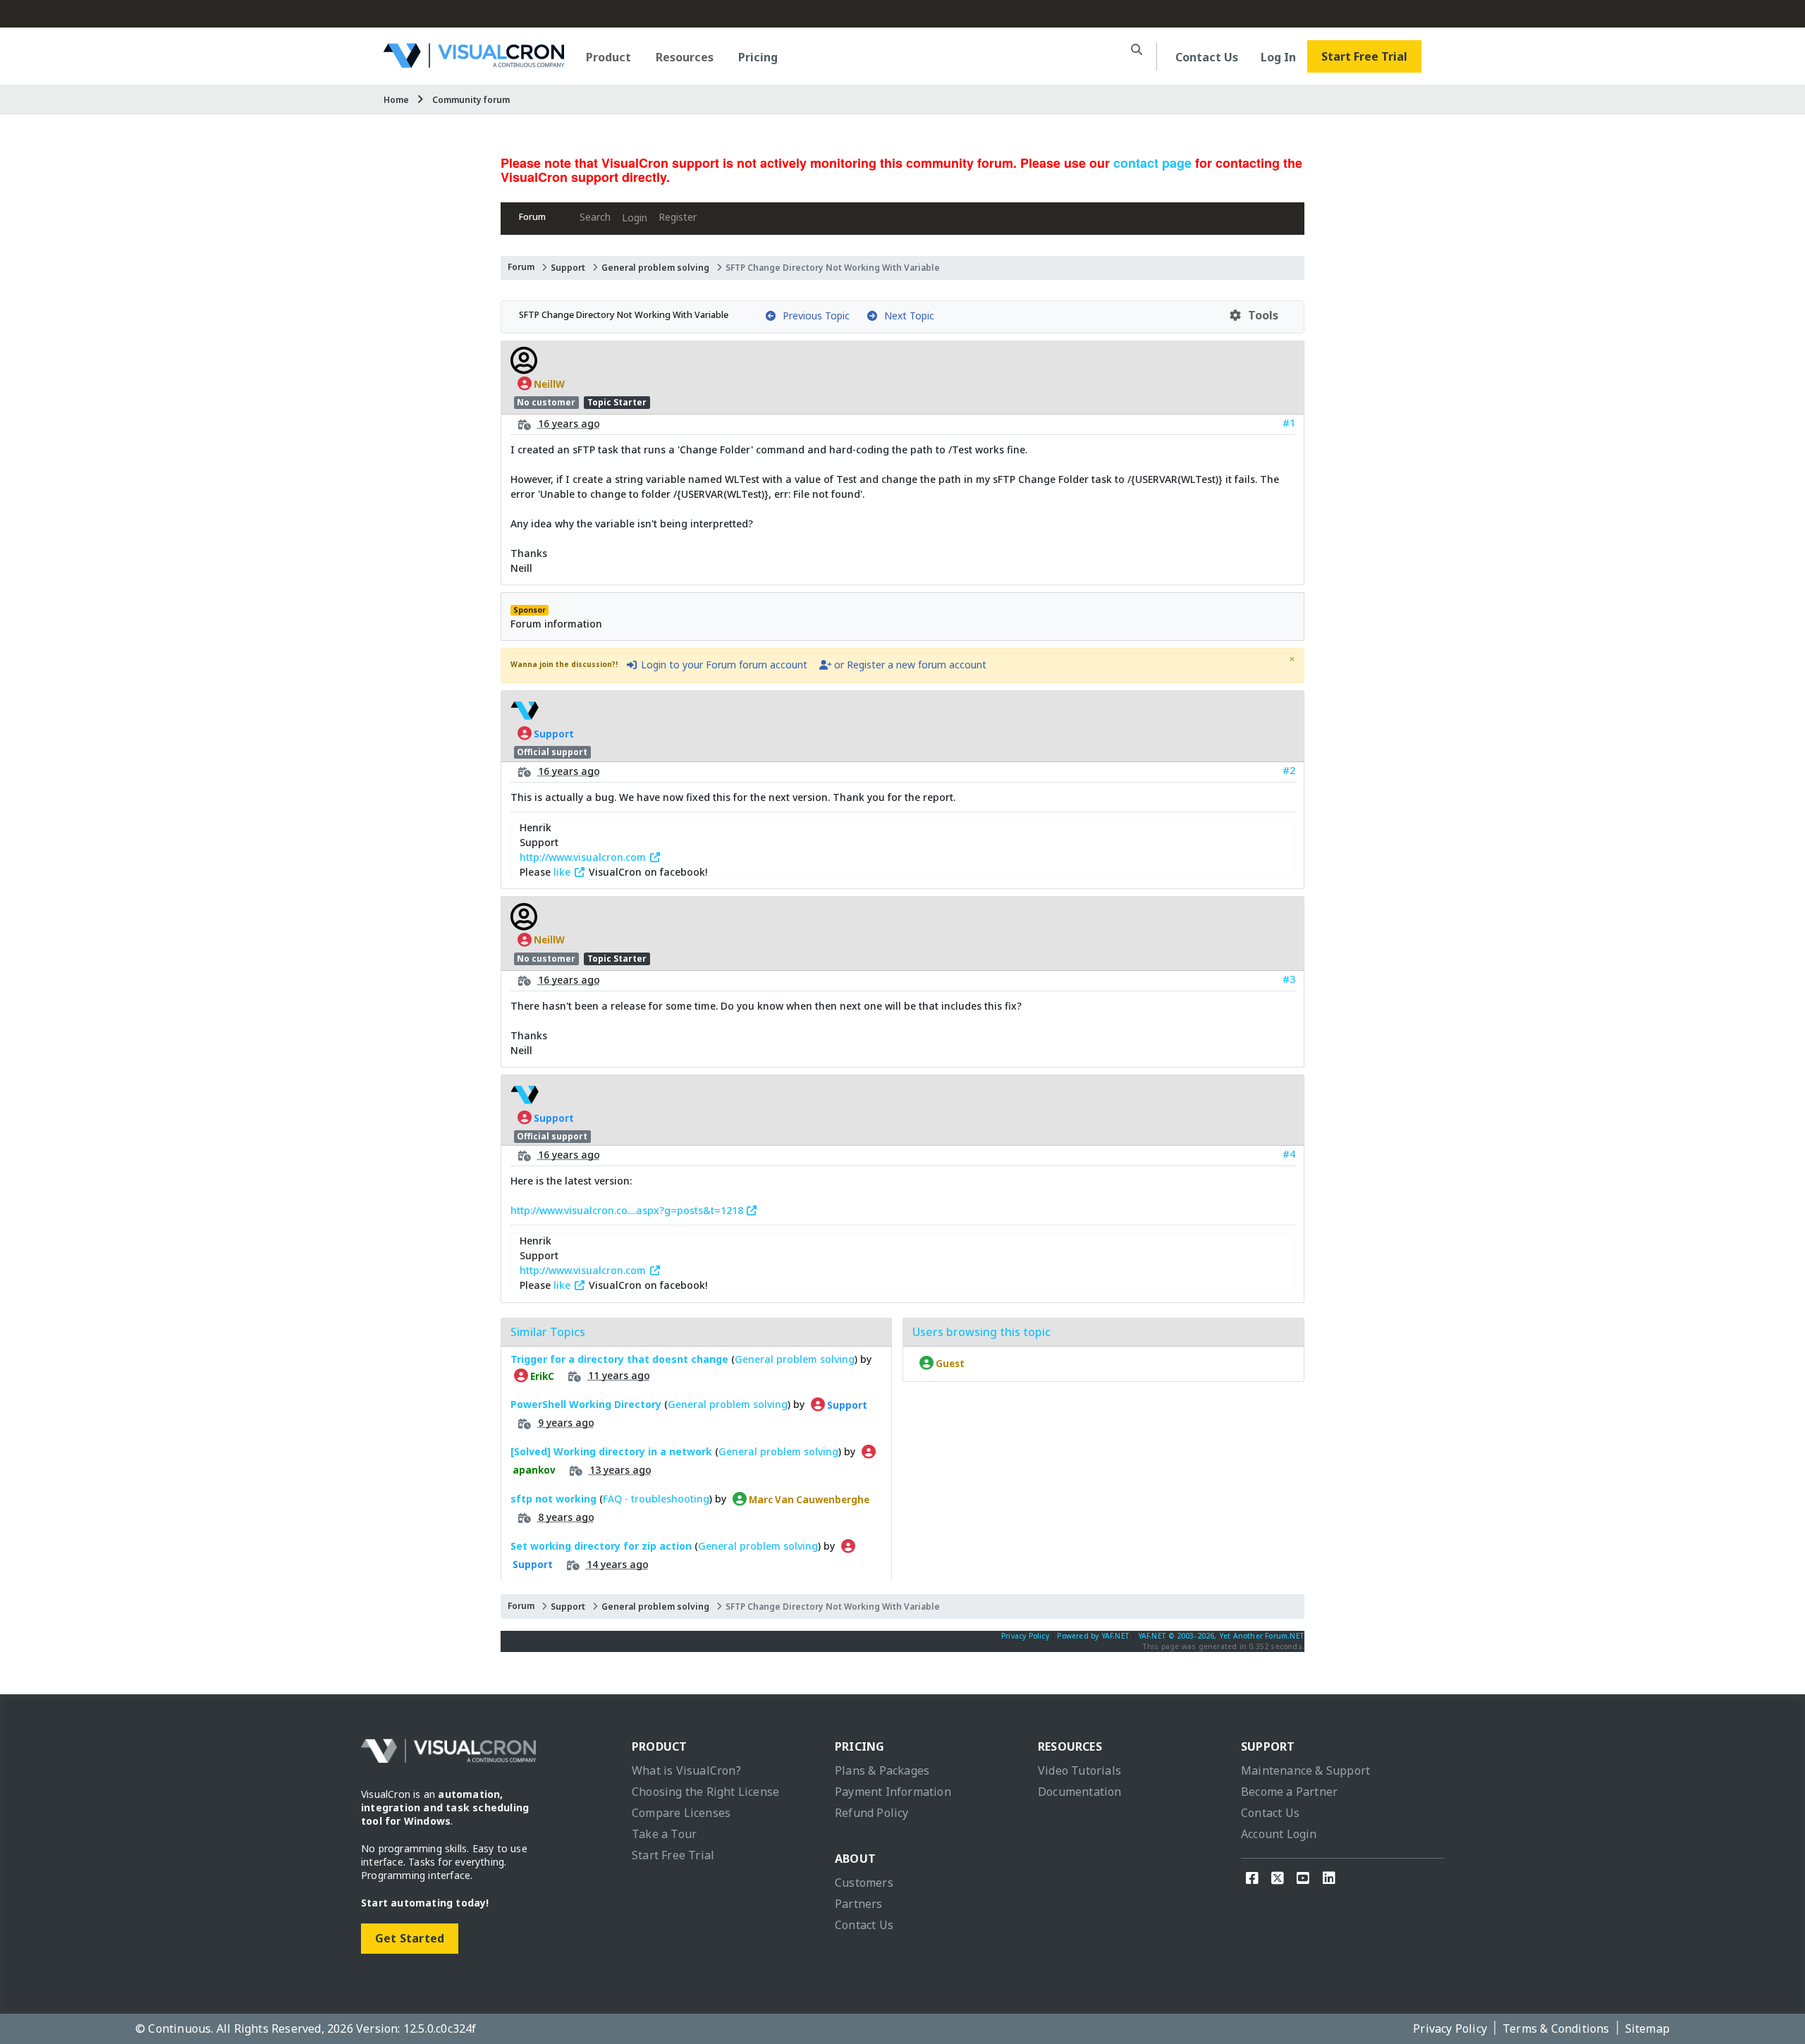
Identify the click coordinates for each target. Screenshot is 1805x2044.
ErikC (541, 1376)
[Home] (474, 62)
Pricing (758, 57)
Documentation (1080, 1792)
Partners (859, 1904)
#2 (1289, 770)
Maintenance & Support (1305, 1770)
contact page (1152, 163)
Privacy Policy (1025, 1636)
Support (568, 268)
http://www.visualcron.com (584, 857)
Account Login (1279, 1834)
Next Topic (906, 316)
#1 (1289, 423)
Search (595, 217)
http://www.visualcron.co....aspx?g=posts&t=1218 (628, 1210)
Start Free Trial (1364, 56)
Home (396, 100)
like (563, 872)
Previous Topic (813, 316)
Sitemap (1647, 2028)
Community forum (471, 100)
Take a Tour (664, 1834)
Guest (949, 1363)
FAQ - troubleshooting (656, 1499)
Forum (532, 217)
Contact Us (1207, 57)
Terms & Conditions (1556, 2028)
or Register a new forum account (909, 665)
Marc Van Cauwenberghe (808, 1499)
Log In (1278, 57)
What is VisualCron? (686, 1770)
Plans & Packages (882, 1770)
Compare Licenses (681, 1813)
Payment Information (893, 1792)
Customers (864, 1883)
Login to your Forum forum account (723, 665)
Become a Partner (1289, 1792)
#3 (1289, 979)
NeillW (548, 384)
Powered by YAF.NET (1093, 1636)
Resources (685, 57)
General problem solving (655, 268)
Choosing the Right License (705, 1792)
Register (678, 217)
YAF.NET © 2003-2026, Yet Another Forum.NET (1221, 1636)
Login (635, 218)
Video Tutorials (1079, 1770)
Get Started (410, 1938)
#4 (1289, 1154)
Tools (1260, 315)
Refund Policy (872, 1813)
